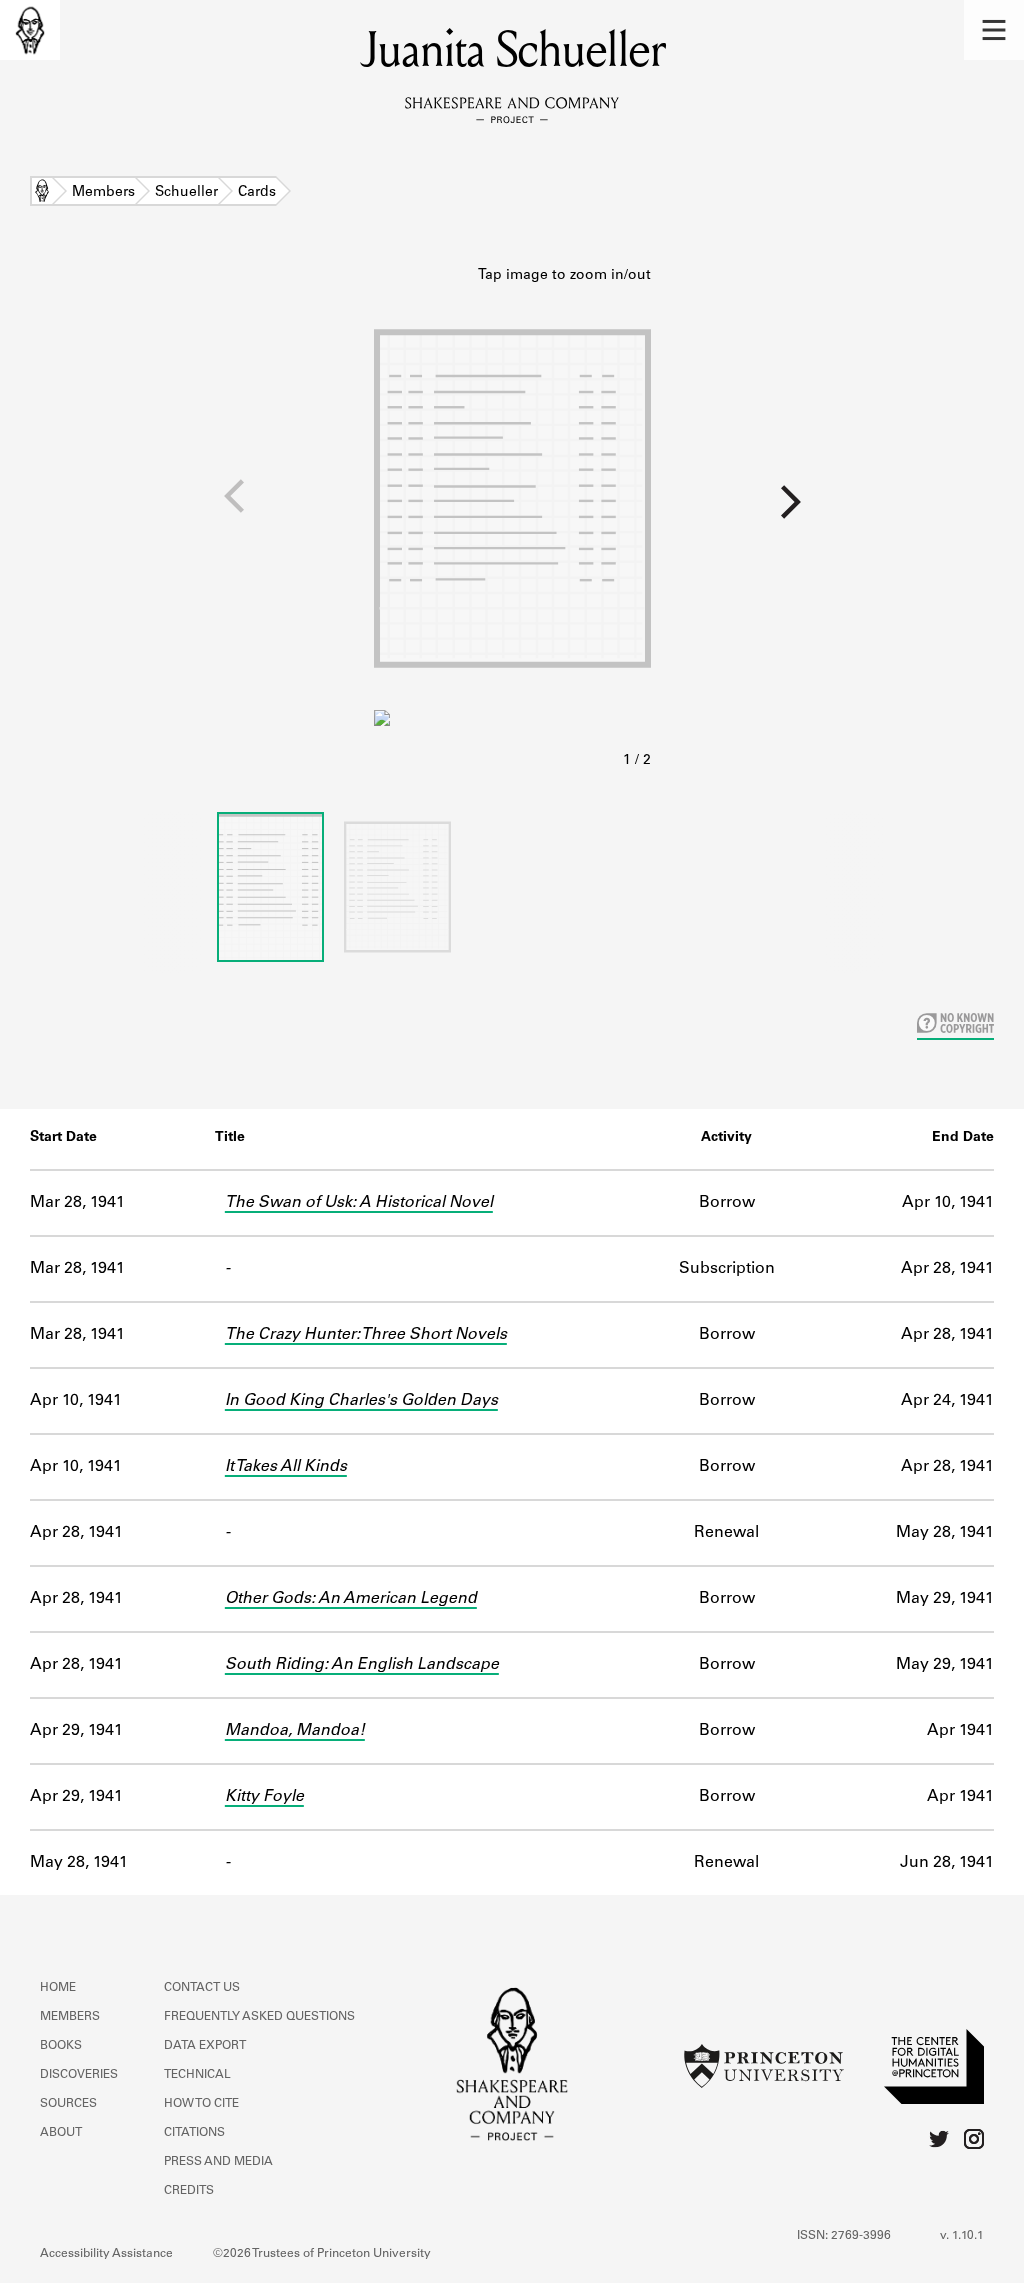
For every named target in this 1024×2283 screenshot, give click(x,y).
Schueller (186, 193)
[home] (30, 30)
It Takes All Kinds (286, 1467)
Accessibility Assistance (106, 2254)
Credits (189, 2191)
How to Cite (201, 2104)
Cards (257, 193)
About (61, 2133)
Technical (197, 2075)
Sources (68, 2104)
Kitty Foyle (264, 1797)
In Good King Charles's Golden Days (361, 1401)
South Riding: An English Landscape (362, 1665)
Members (103, 193)
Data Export (205, 2046)
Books (61, 2046)
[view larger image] (512, 519)
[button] (994, 30)
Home (42, 193)
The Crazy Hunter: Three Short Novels (366, 1335)
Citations (194, 2133)
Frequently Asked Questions (259, 2017)
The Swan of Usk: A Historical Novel (359, 1203)
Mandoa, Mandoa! (295, 1731)
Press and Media (218, 2162)
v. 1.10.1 (962, 2236)
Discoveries (79, 2075)
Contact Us (202, 1988)
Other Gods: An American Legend (351, 1599)
